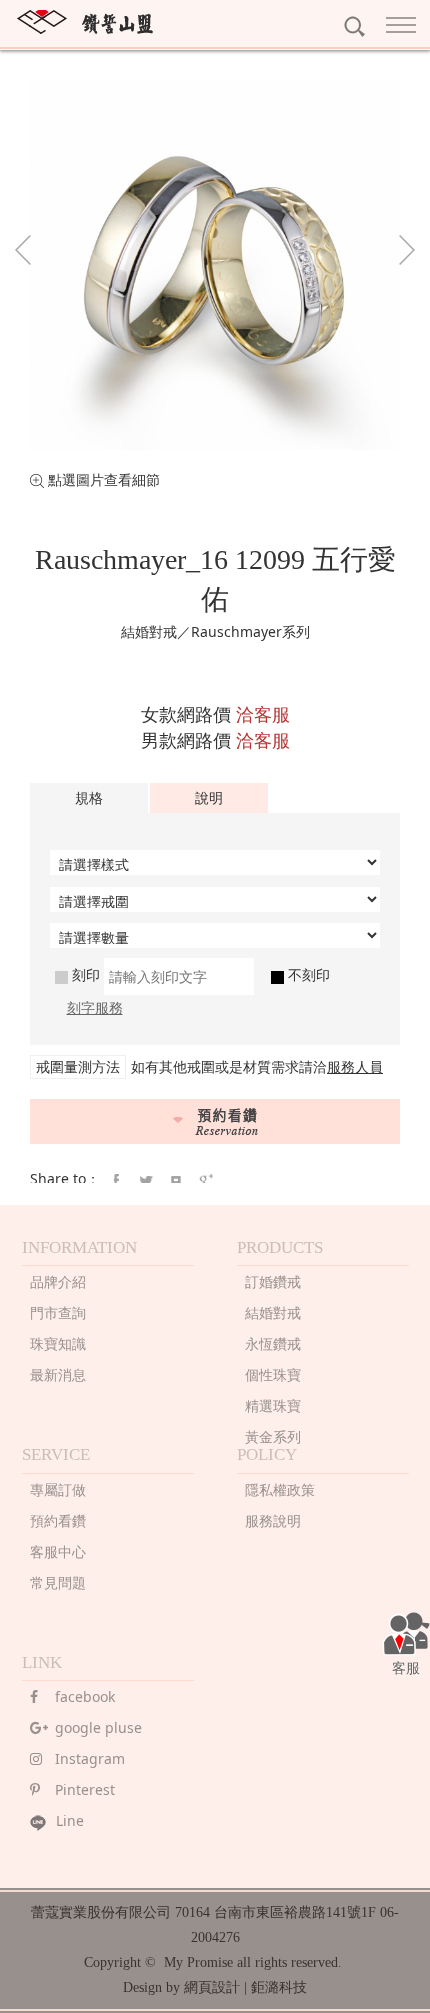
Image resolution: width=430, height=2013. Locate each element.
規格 (89, 797)
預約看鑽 (58, 1520)
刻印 (84, 974)
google (206, 1181)
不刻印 (307, 974)
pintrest (176, 1181)
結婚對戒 (273, 1312)
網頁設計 (212, 1987)
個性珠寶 (273, 1374)
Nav (405, 25)
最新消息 (58, 1374)
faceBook (116, 1181)
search (354, 26)
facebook (85, 1696)
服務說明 (273, 1520)
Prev (23, 250)
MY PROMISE (85, 22)
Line (70, 1820)
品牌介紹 (58, 1281)
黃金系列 (273, 1436)
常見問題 (58, 1582)
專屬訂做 (58, 1489)
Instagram (90, 1758)
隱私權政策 (280, 1489)
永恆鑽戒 (273, 1343)
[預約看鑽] (215, 1121)
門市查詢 (58, 1312)
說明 (209, 797)
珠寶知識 (58, 1343)
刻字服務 (95, 1007)
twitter (146, 1181)
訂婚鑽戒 (273, 1281)
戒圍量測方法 (78, 1066)
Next (407, 250)
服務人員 (355, 1066)
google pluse (98, 1727)
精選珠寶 (273, 1405)
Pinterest (85, 1789)
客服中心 (58, 1551)
